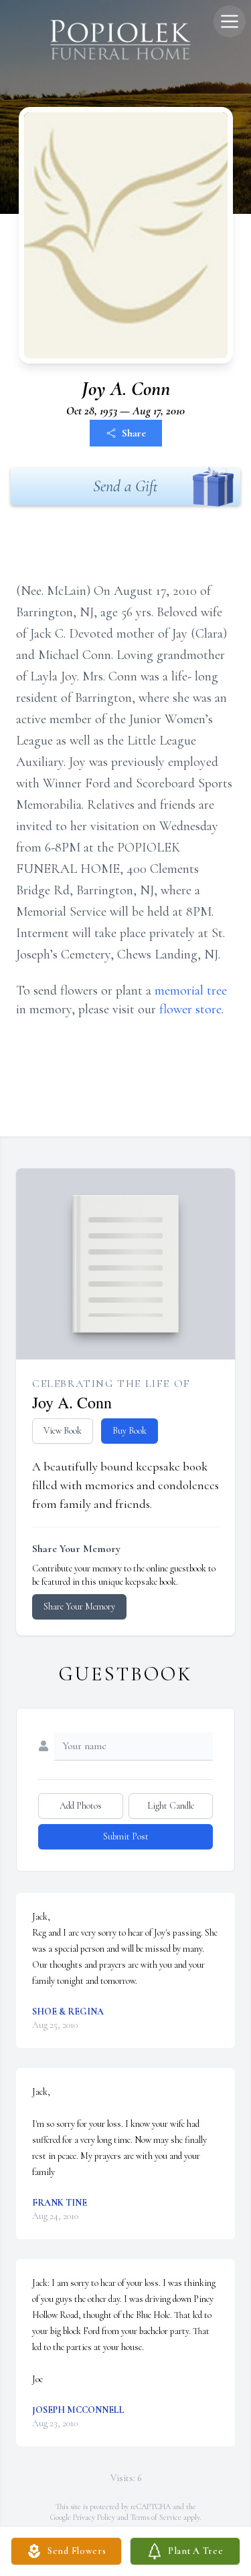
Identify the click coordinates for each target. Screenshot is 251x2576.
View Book (63, 1431)
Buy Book (130, 1431)
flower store (190, 1009)
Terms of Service (156, 2517)
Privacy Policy (94, 2517)
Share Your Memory (79, 1606)
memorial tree (191, 991)
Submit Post (126, 1836)
